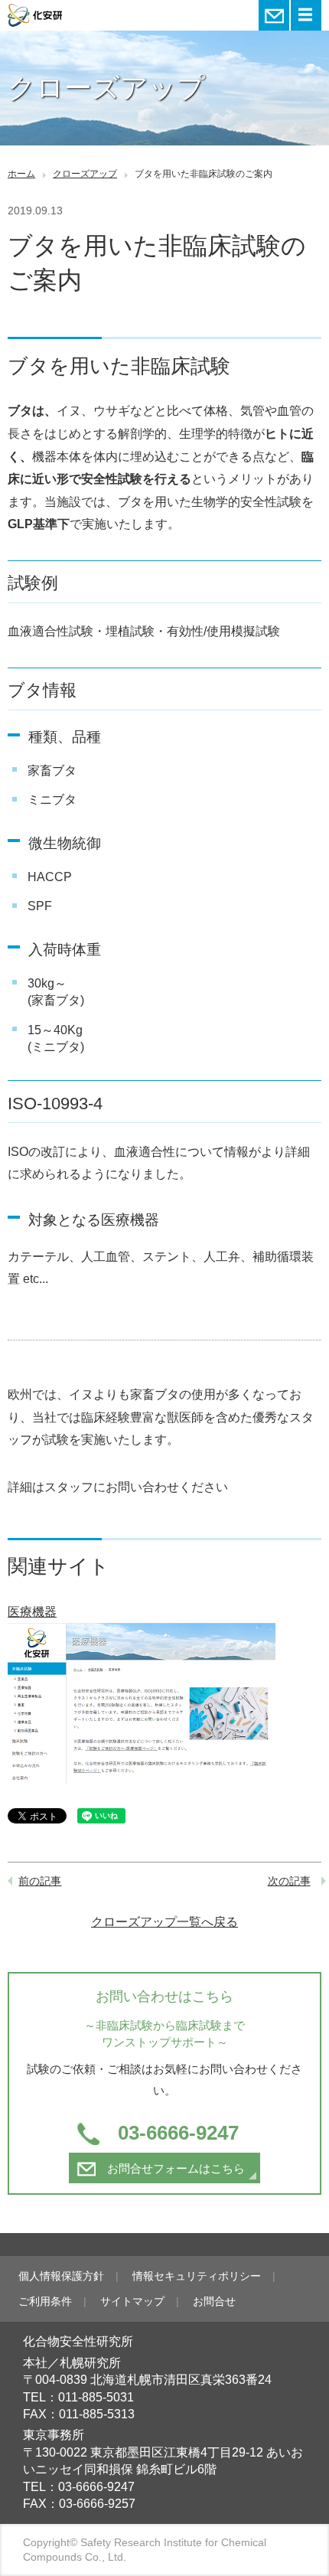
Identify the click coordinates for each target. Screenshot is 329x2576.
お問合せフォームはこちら (176, 2168)
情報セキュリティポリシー (197, 2276)
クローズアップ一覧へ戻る (164, 1922)
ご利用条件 (45, 2301)
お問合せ (214, 2301)
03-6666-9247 (178, 2133)
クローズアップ (85, 174)
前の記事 (40, 1881)
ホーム (21, 174)
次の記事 (289, 1881)
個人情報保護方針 (61, 2276)
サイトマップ (132, 2301)
